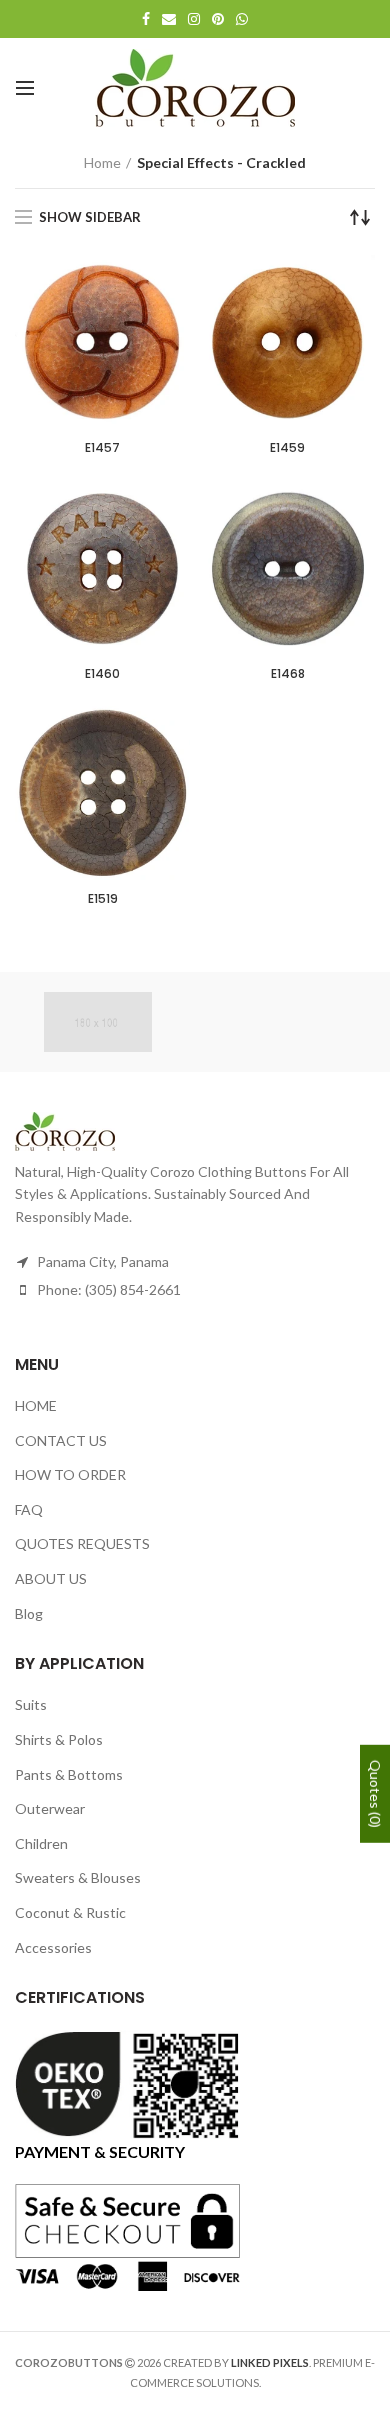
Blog (29, 1613)
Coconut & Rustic (70, 1912)
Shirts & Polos (59, 1739)
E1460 (102, 674)
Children (41, 1843)
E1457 (102, 448)
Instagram (194, 19)
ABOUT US (51, 1578)
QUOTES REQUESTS (82, 1543)
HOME (36, 1405)
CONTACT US (61, 1440)
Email (169, 19)
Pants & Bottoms (69, 1774)
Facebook (146, 19)
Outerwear (50, 1808)
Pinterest (218, 19)
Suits (31, 1704)
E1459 (287, 448)
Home (102, 162)
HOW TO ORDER (70, 1474)
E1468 (288, 674)
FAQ (29, 1509)
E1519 (103, 899)
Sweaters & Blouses (78, 1877)
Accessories (53, 1947)
